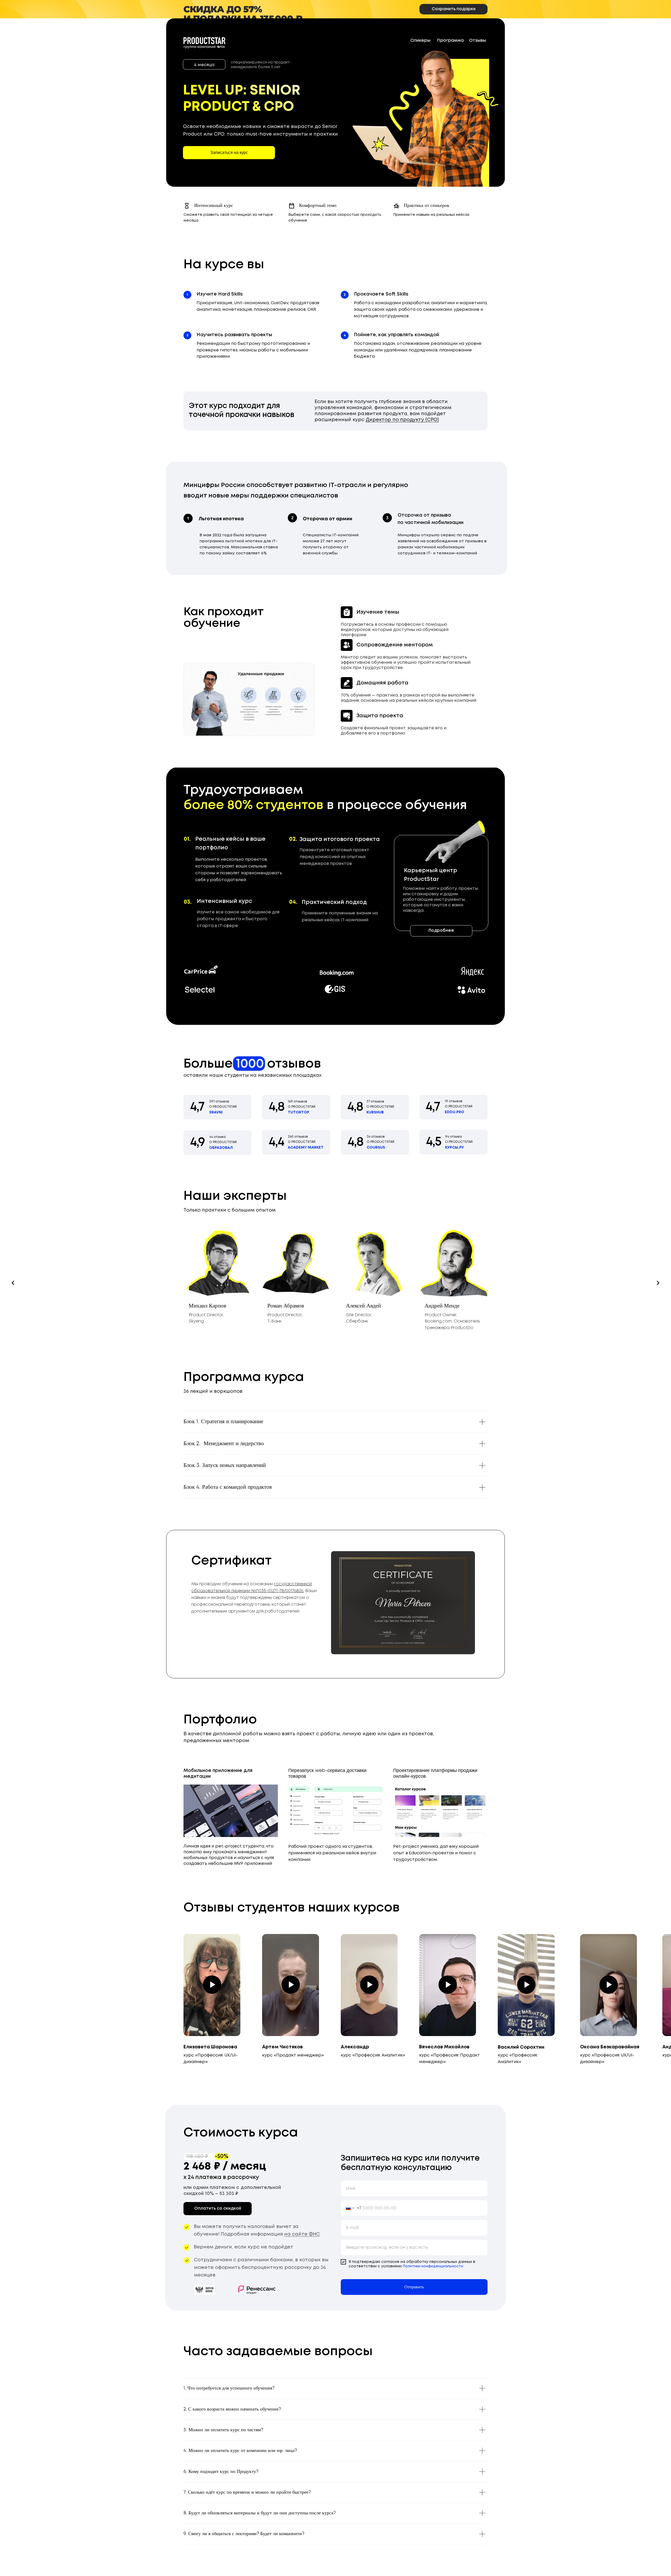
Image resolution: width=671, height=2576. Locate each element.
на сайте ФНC (302, 2234)
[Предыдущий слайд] (13, 1283)
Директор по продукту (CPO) (402, 420)
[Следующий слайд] (658, 1283)
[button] (229, 153)
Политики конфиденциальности (433, 2266)
